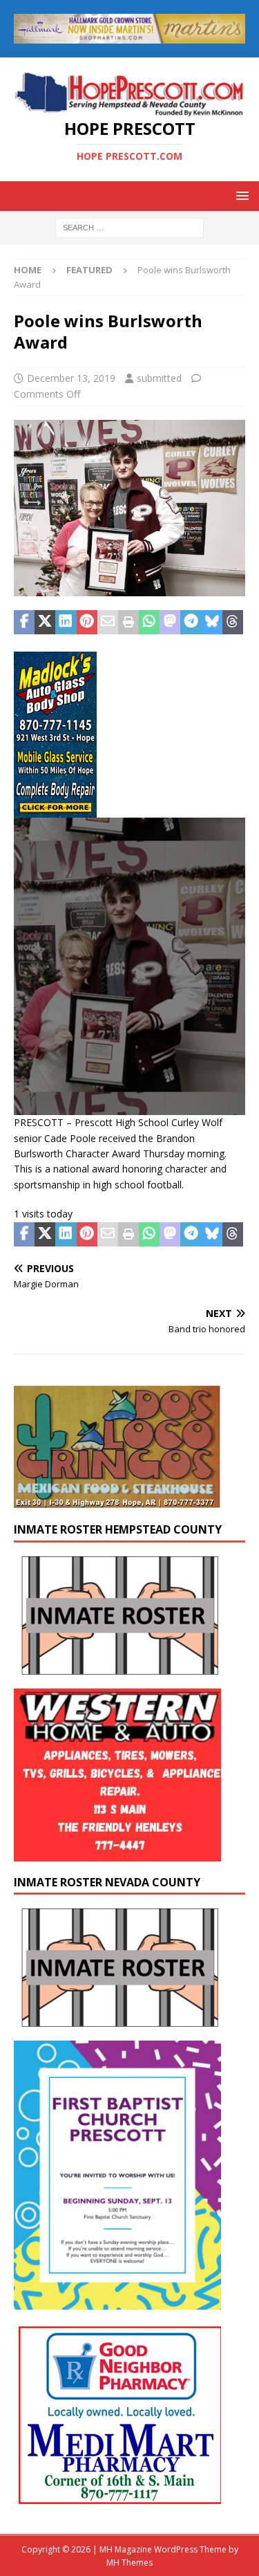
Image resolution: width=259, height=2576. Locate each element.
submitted (159, 378)
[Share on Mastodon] (170, 623)
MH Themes (129, 2563)
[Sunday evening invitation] (117, 2301)
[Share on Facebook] (24, 623)
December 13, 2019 (71, 378)
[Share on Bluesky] (212, 623)
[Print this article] (128, 623)
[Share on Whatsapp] (149, 623)
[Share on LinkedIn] (66, 623)
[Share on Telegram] (191, 623)
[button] (240, 195)
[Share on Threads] (233, 623)
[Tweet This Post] (45, 623)
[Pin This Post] (87, 623)
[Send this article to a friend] (108, 623)
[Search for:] (129, 227)
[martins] (129, 35)
